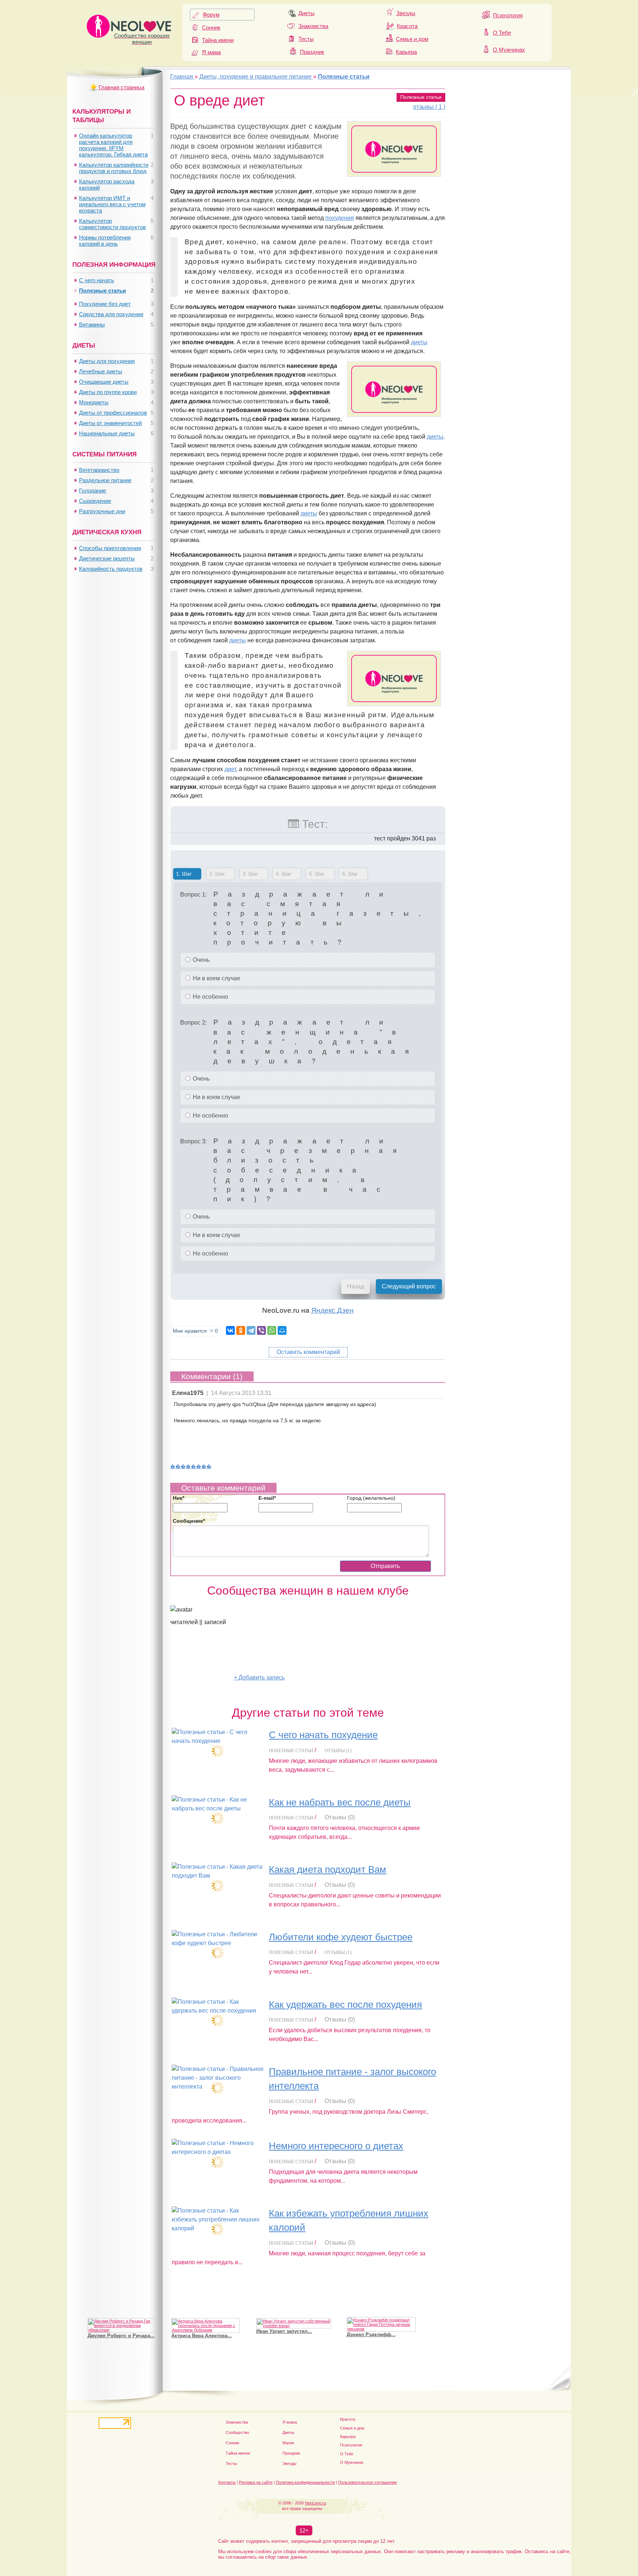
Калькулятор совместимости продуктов (112, 224)
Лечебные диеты (101, 371)
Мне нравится (195, 1331)
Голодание (92, 491)
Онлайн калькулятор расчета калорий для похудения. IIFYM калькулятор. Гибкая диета (113, 145)
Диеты (306, 13)
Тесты (306, 39)
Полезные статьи (421, 97)
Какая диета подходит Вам (327, 1869)
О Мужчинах (509, 50)
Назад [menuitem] (356, 1286)
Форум (211, 15)
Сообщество (237, 2432)
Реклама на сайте (256, 2482)
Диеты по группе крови (108, 392)
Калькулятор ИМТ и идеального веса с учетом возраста (112, 204)
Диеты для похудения (107, 361)
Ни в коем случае (216, 978)
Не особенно (210, 997)
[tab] (187, 875)
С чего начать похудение (323, 1735)
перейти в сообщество (202, 1677)
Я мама (211, 52)
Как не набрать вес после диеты (340, 1802)
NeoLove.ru (315, 2503)
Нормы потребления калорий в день (105, 241)
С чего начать (97, 280)
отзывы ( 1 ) (429, 107)
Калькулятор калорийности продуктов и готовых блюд (114, 168)
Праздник (312, 52)
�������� (191, 1466)
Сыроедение (95, 501)
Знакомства (313, 26)
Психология (508, 15)
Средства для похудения (111, 314)
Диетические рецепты (107, 558)
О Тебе (502, 33)
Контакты (227, 2482)
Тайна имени (218, 40)
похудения (340, 218)
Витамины (92, 324)
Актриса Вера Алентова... (202, 2305)
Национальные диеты (107, 433)
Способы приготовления (110, 548)
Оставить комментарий (308, 1352)
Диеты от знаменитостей (110, 423)
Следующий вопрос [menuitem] (409, 1286)
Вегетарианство (99, 470)
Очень (200, 960)
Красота (407, 26)
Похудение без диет (105, 304)
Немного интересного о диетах (336, 2146)
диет (230, 769)
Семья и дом (412, 39)
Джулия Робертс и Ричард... (121, 2305)
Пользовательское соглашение (368, 2482)
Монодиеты (94, 402)
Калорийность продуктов (111, 569)
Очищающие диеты (104, 382)
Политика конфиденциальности (305, 2482)
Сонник (211, 27)
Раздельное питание (105, 480)
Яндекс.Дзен (332, 1310)
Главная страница (121, 87)
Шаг (182, 874)
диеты (419, 342)
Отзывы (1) (338, 1750)
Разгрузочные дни (102, 511)
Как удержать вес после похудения (345, 2004)
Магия (288, 2443)
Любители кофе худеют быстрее (341, 1937)
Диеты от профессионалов (113, 413)
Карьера (406, 52)
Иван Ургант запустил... (284, 2300)
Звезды (406, 13)
